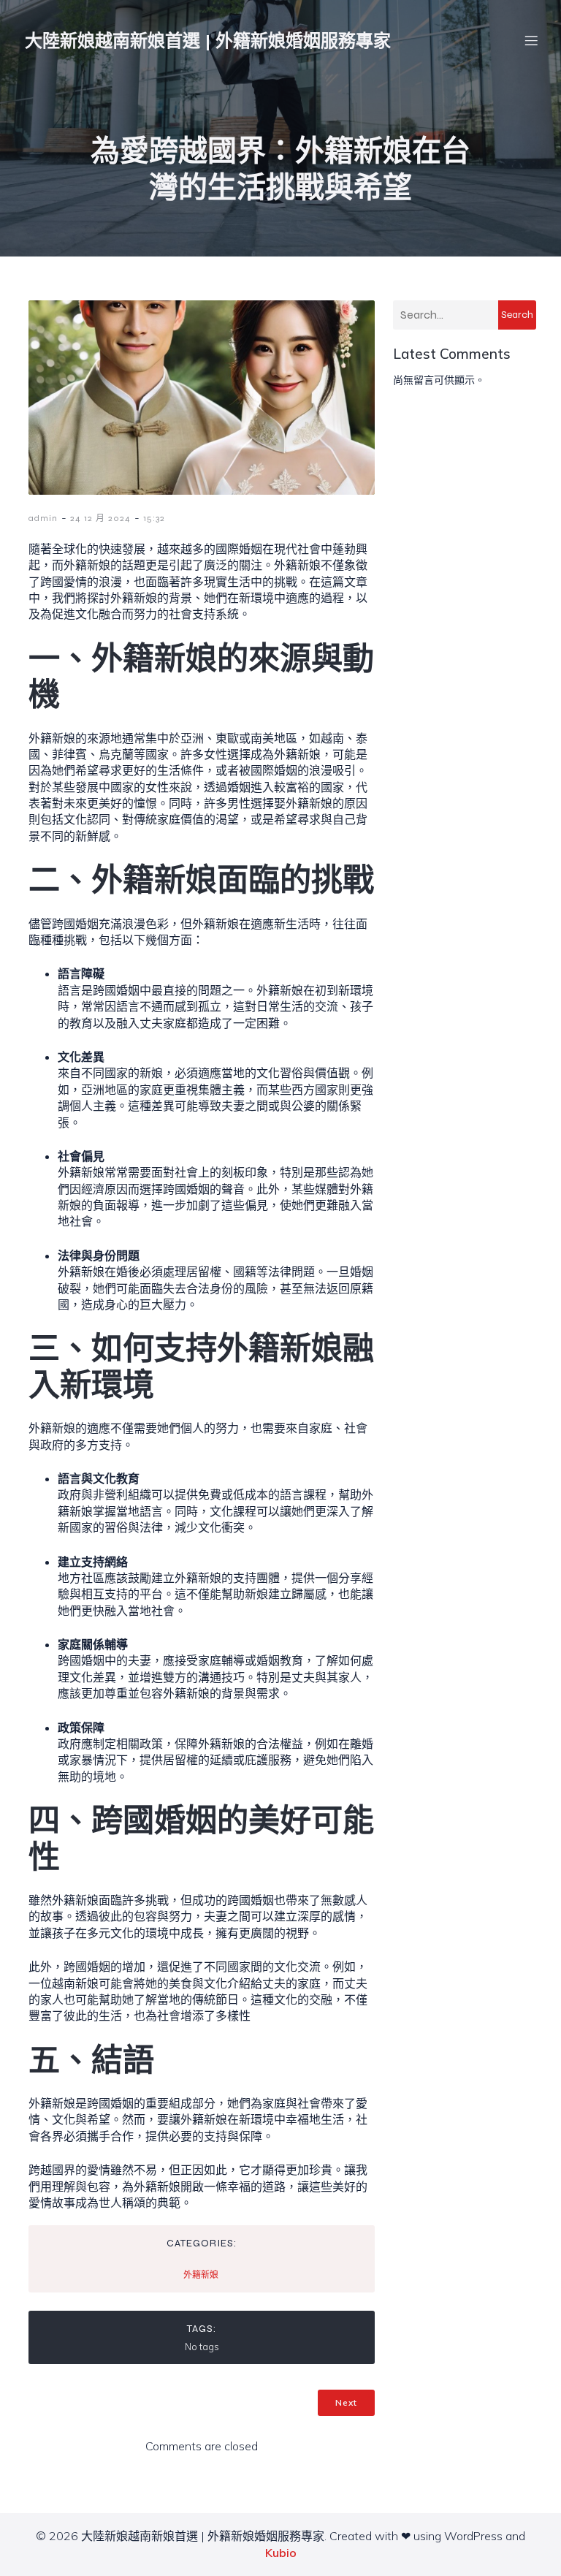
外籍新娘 (201, 2275)
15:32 (154, 518)
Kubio (281, 2553)
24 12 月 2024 (100, 518)
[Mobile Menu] (531, 40)
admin (43, 518)
